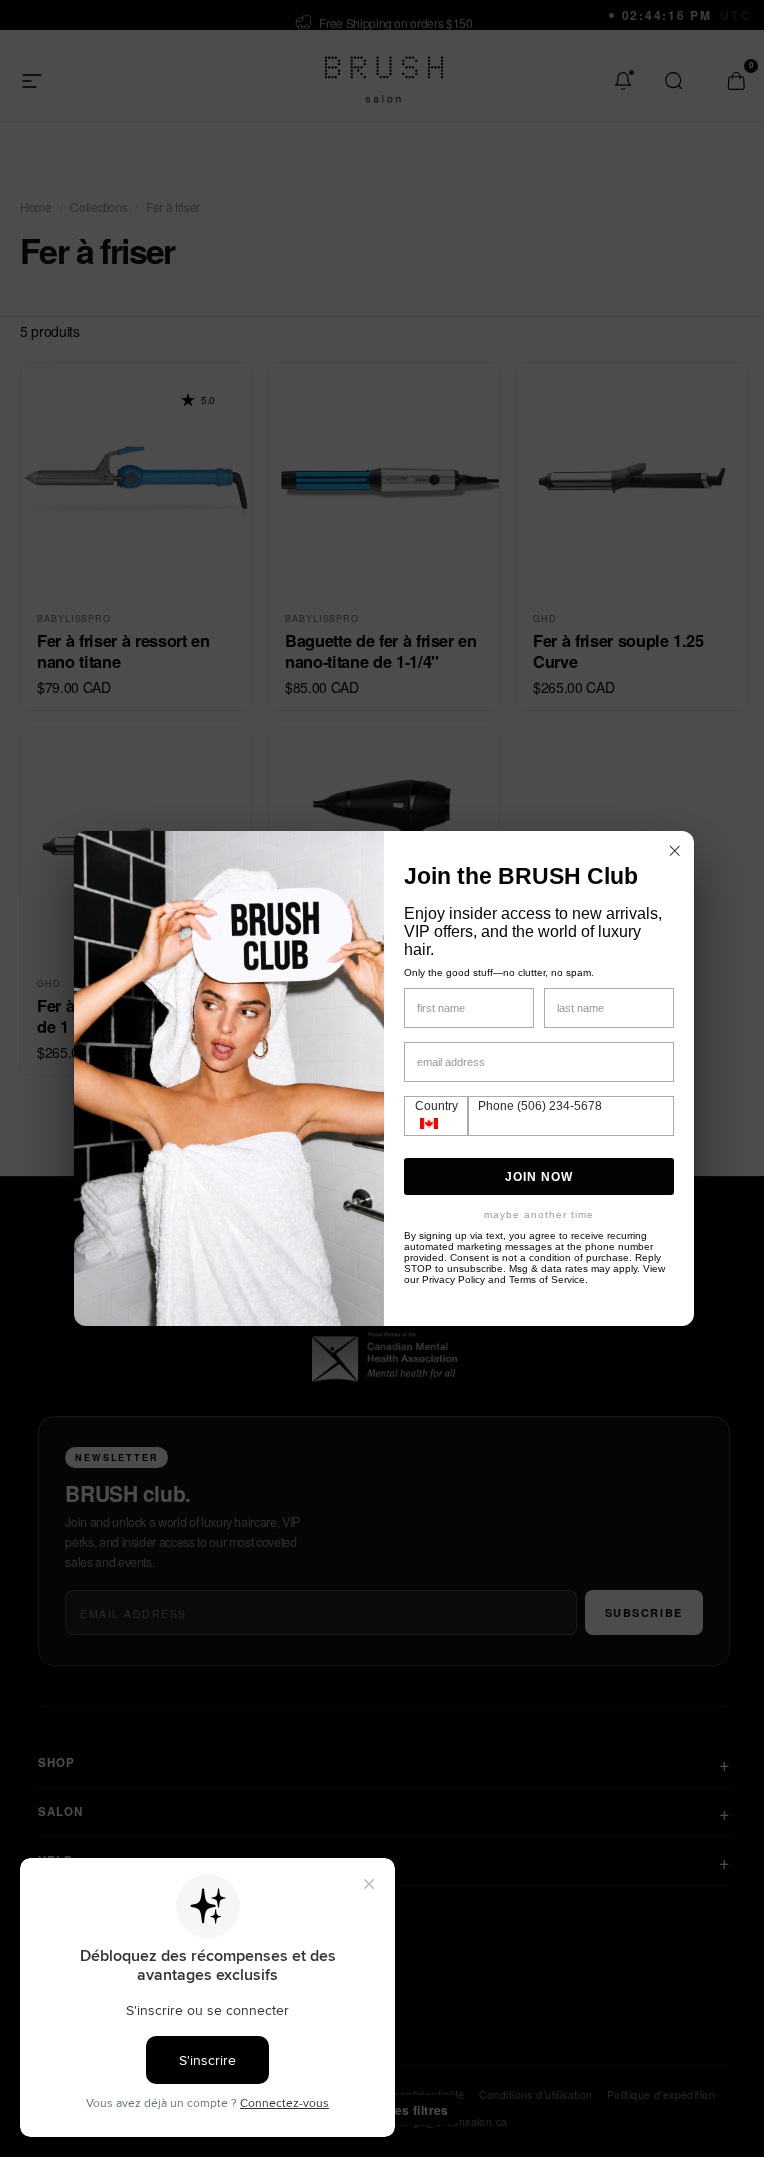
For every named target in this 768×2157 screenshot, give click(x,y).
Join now (532, 1177)
